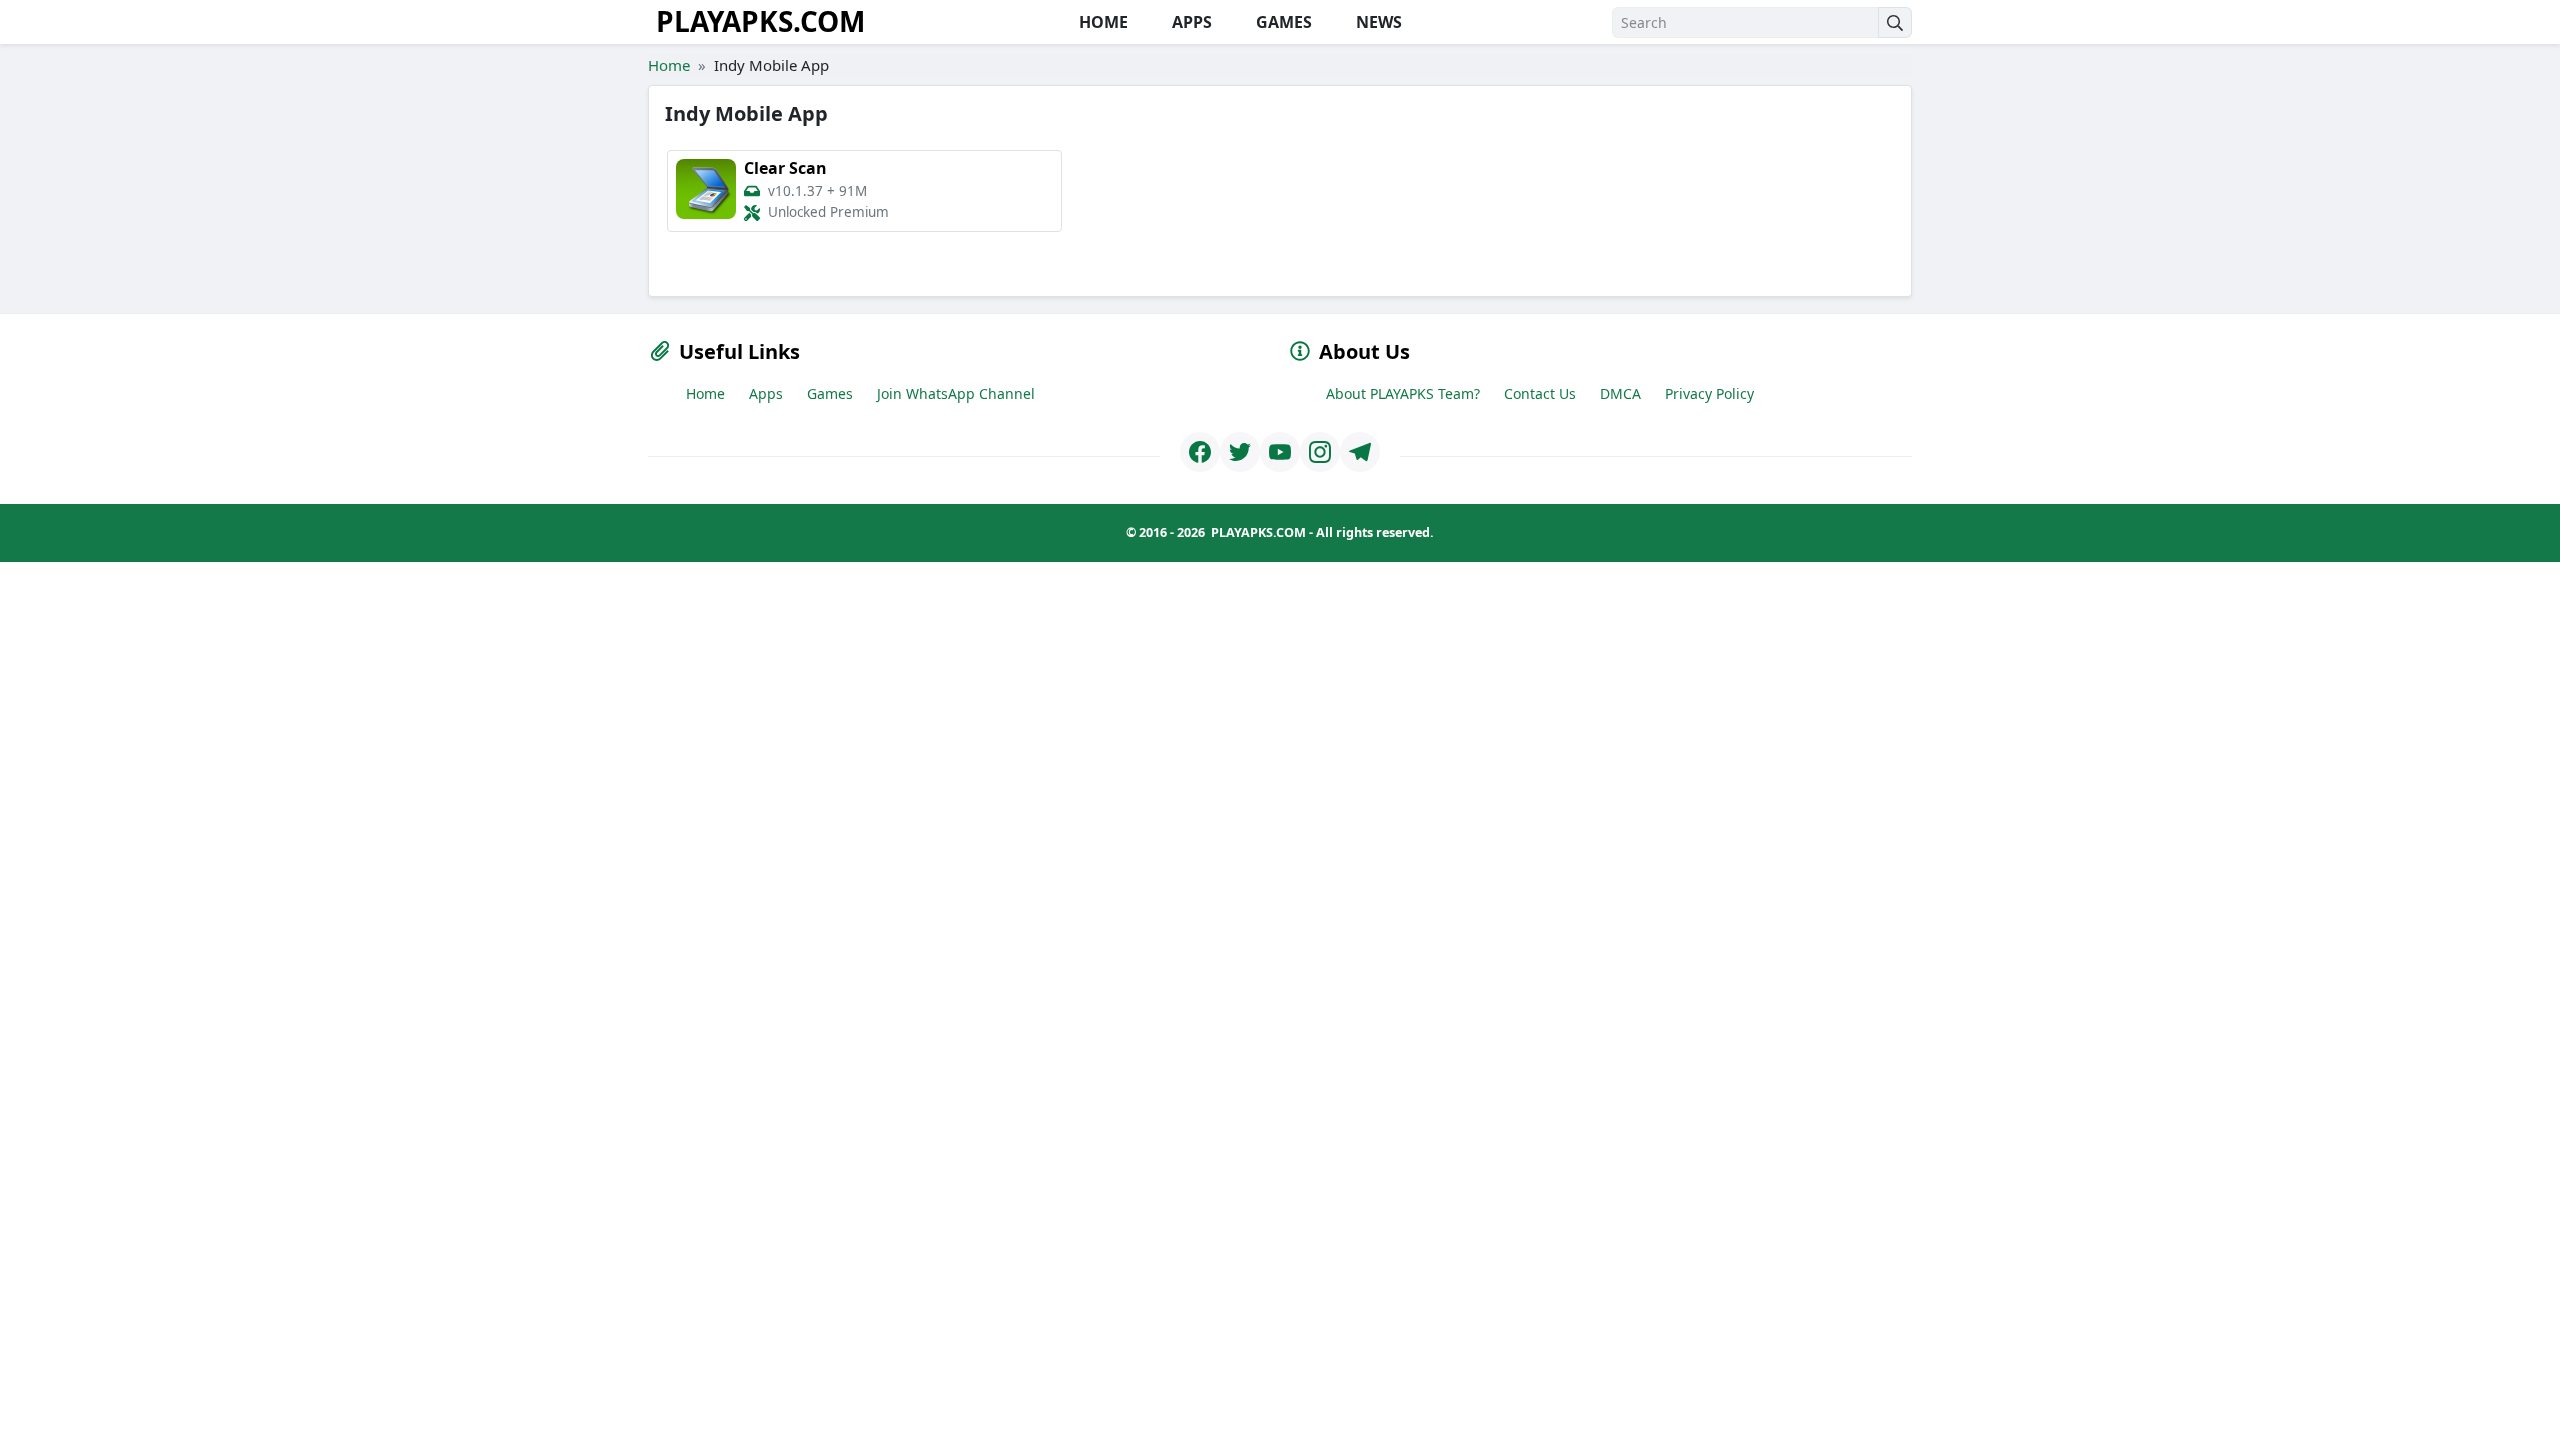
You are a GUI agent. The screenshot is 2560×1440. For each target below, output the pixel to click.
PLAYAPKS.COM (760, 21)
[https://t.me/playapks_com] (1360, 452)
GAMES (1282, 22)
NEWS (1377, 22)
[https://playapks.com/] (1200, 452)
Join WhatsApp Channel (956, 393)
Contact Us (1540, 393)
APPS (1190, 22)
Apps (766, 393)
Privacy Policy (1709, 393)
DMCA (1620, 393)
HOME (1101, 22)
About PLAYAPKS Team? (1403, 393)
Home (669, 65)
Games (830, 393)
